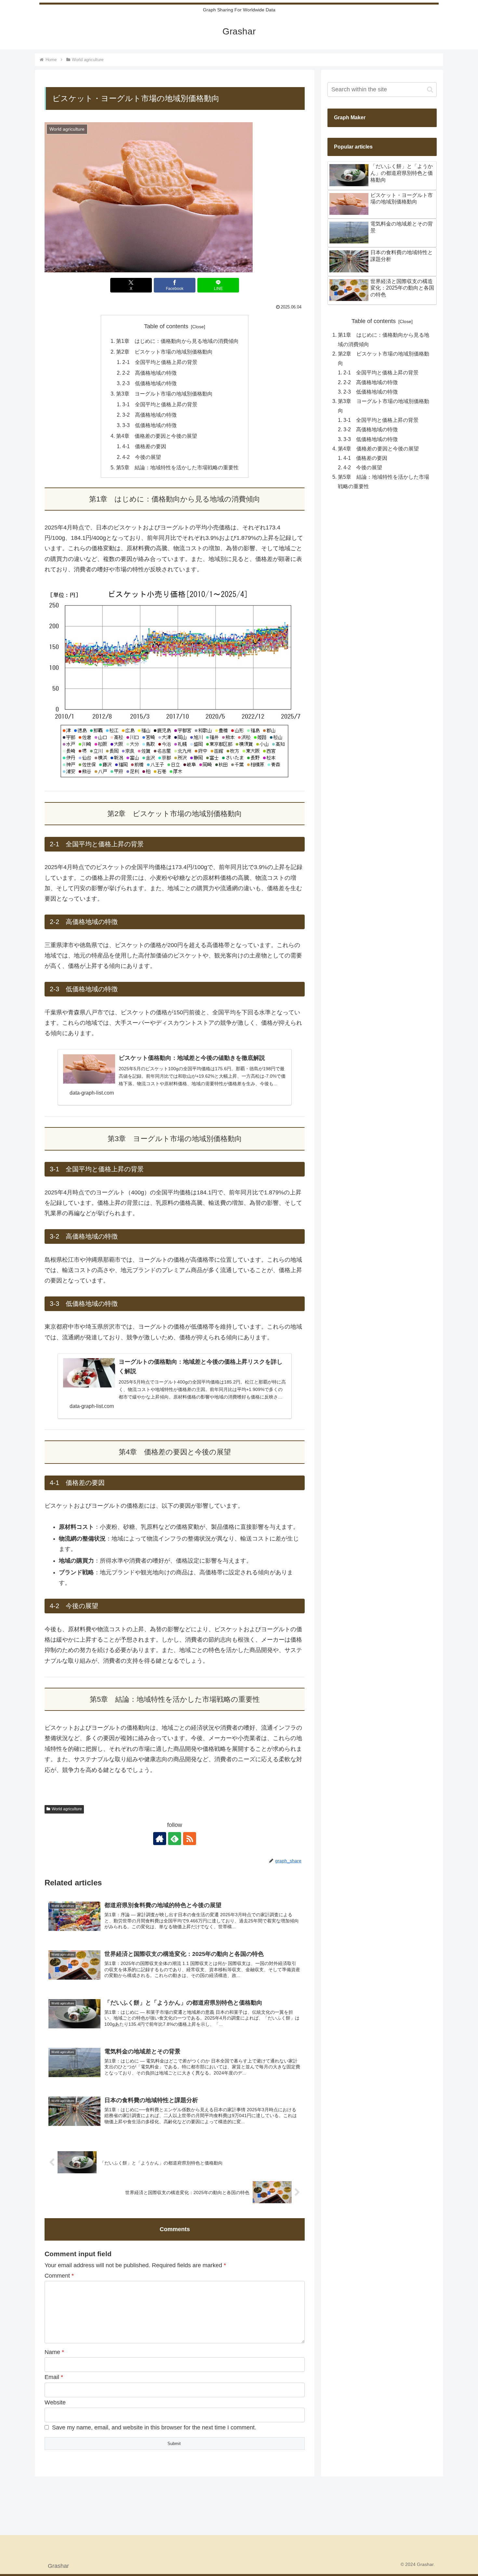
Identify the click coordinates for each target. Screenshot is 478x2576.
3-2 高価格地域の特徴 (149, 415)
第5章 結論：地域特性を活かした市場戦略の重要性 (177, 467)
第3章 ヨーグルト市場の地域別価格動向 (164, 394)
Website (55, 2402)
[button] (430, 90)
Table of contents (166, 326)
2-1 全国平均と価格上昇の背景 (160, 362)
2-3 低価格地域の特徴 (149, 383)
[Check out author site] (160, 1839)
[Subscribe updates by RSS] (190, 1839)
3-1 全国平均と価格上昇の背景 (160, 404)
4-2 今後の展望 (142, 457)
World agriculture (67, 1809)
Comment (59, 2276)
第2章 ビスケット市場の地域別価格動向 (164, 352)
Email (54, 2377)
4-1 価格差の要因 (144, 446)
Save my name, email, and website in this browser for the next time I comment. (154, 2427)
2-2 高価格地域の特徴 (149, 373)
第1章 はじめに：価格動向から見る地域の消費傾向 (177, 341)
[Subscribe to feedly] (175, 1839)
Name (54, 2352)
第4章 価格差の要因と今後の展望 (157, 436)
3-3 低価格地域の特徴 (149, 425)
